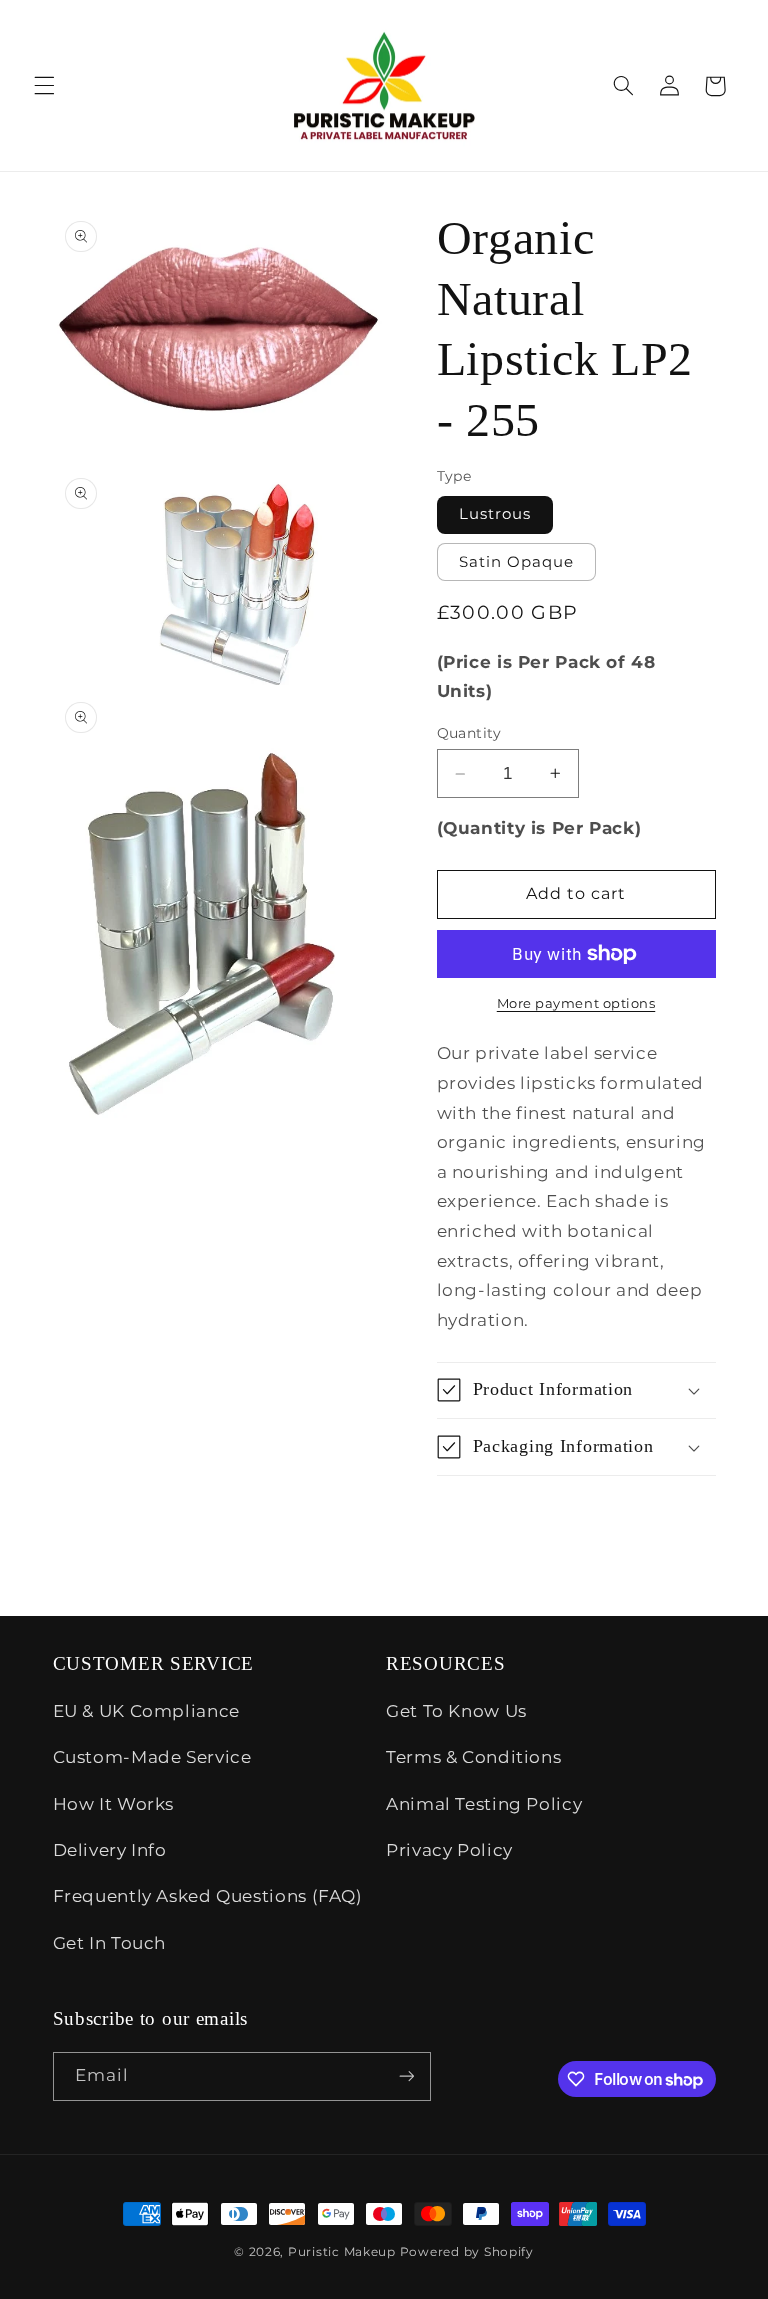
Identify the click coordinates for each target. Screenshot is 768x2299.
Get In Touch (110, 1943)
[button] (44, 86)
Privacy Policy (449, 1850)
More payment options (576, 1003)
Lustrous (495, 514)
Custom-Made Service (152, 1757)
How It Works (114, 1804)
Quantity (469, 733)
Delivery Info (110, 1850)
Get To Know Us (456, 1711)
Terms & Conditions (473, 1757)
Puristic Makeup (342, 2252)
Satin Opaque (517, 562)
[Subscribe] (406, 2076)
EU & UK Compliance (146, 1711)
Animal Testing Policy (484, 1804)
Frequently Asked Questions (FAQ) (208, 1896)
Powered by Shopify (467, 2252)
